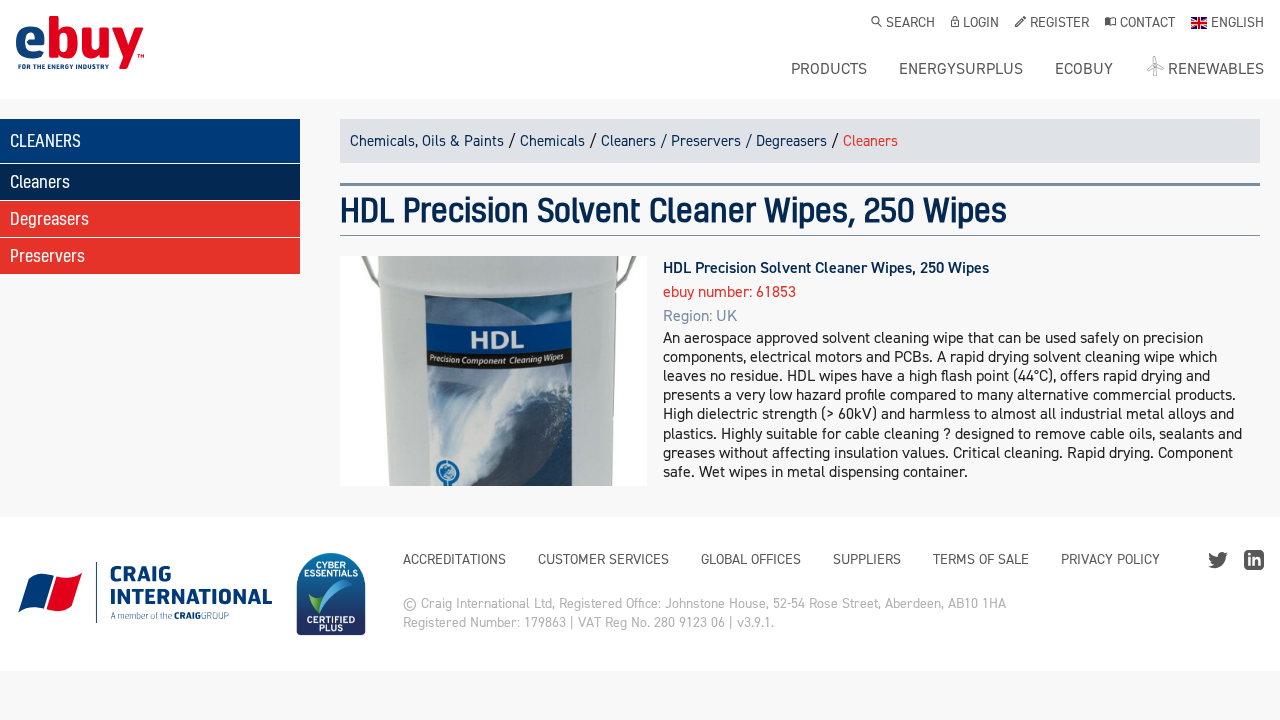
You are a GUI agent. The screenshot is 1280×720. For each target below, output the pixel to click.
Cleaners (40, 181)
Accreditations (454, 559)
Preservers (47, 255)
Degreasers (49, 218)
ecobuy (1084, 69)
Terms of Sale (981, 559)
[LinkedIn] (1254, 558)
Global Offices (751, 559)
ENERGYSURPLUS (961, 69)
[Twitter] (1218, 558)
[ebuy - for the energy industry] (80, 57)
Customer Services (603, 559)
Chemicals (552, 141)
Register (1059, 24)
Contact (1147, 24)
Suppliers (867, 559)
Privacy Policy (1110, 559)
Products (829, 69)
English (1237, 24)
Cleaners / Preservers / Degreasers (714, 141)
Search (910, 24)
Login (981, 24)
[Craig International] (144, 594)
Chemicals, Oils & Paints (427, 141)
